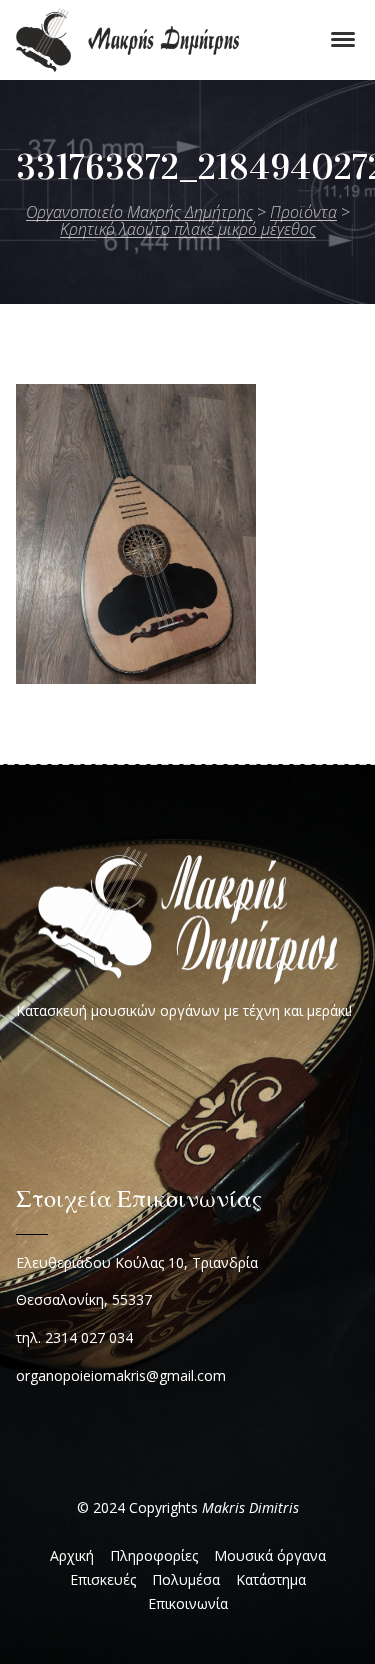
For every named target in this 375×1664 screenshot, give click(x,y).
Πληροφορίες (154, 1555)
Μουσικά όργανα (270, 1555)
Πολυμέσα (186, 1579)
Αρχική (72, 1555)
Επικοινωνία (188, 1603)
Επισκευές (103, 1579)
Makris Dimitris (250, 1507)
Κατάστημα (271, 1579)
